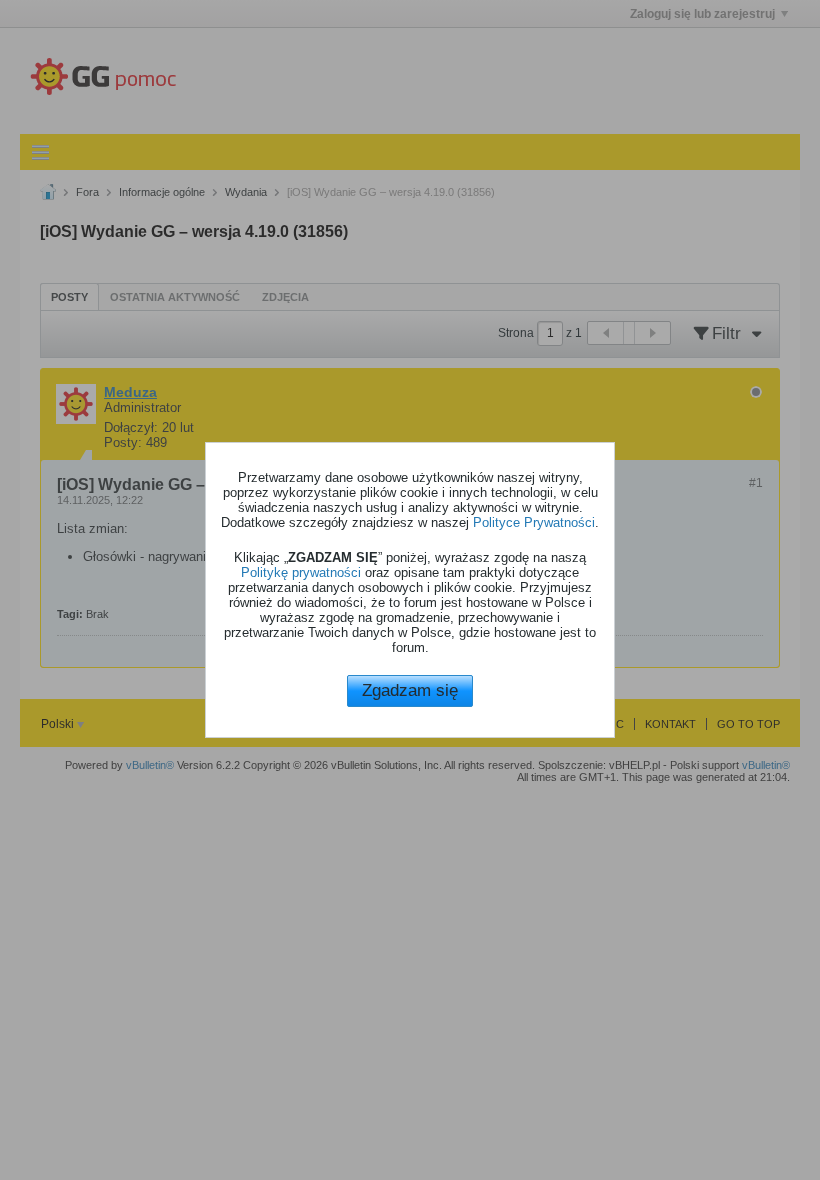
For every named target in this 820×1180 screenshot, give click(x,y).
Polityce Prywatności (534, 522)
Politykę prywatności (301, 572)
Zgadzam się (410, 690)
